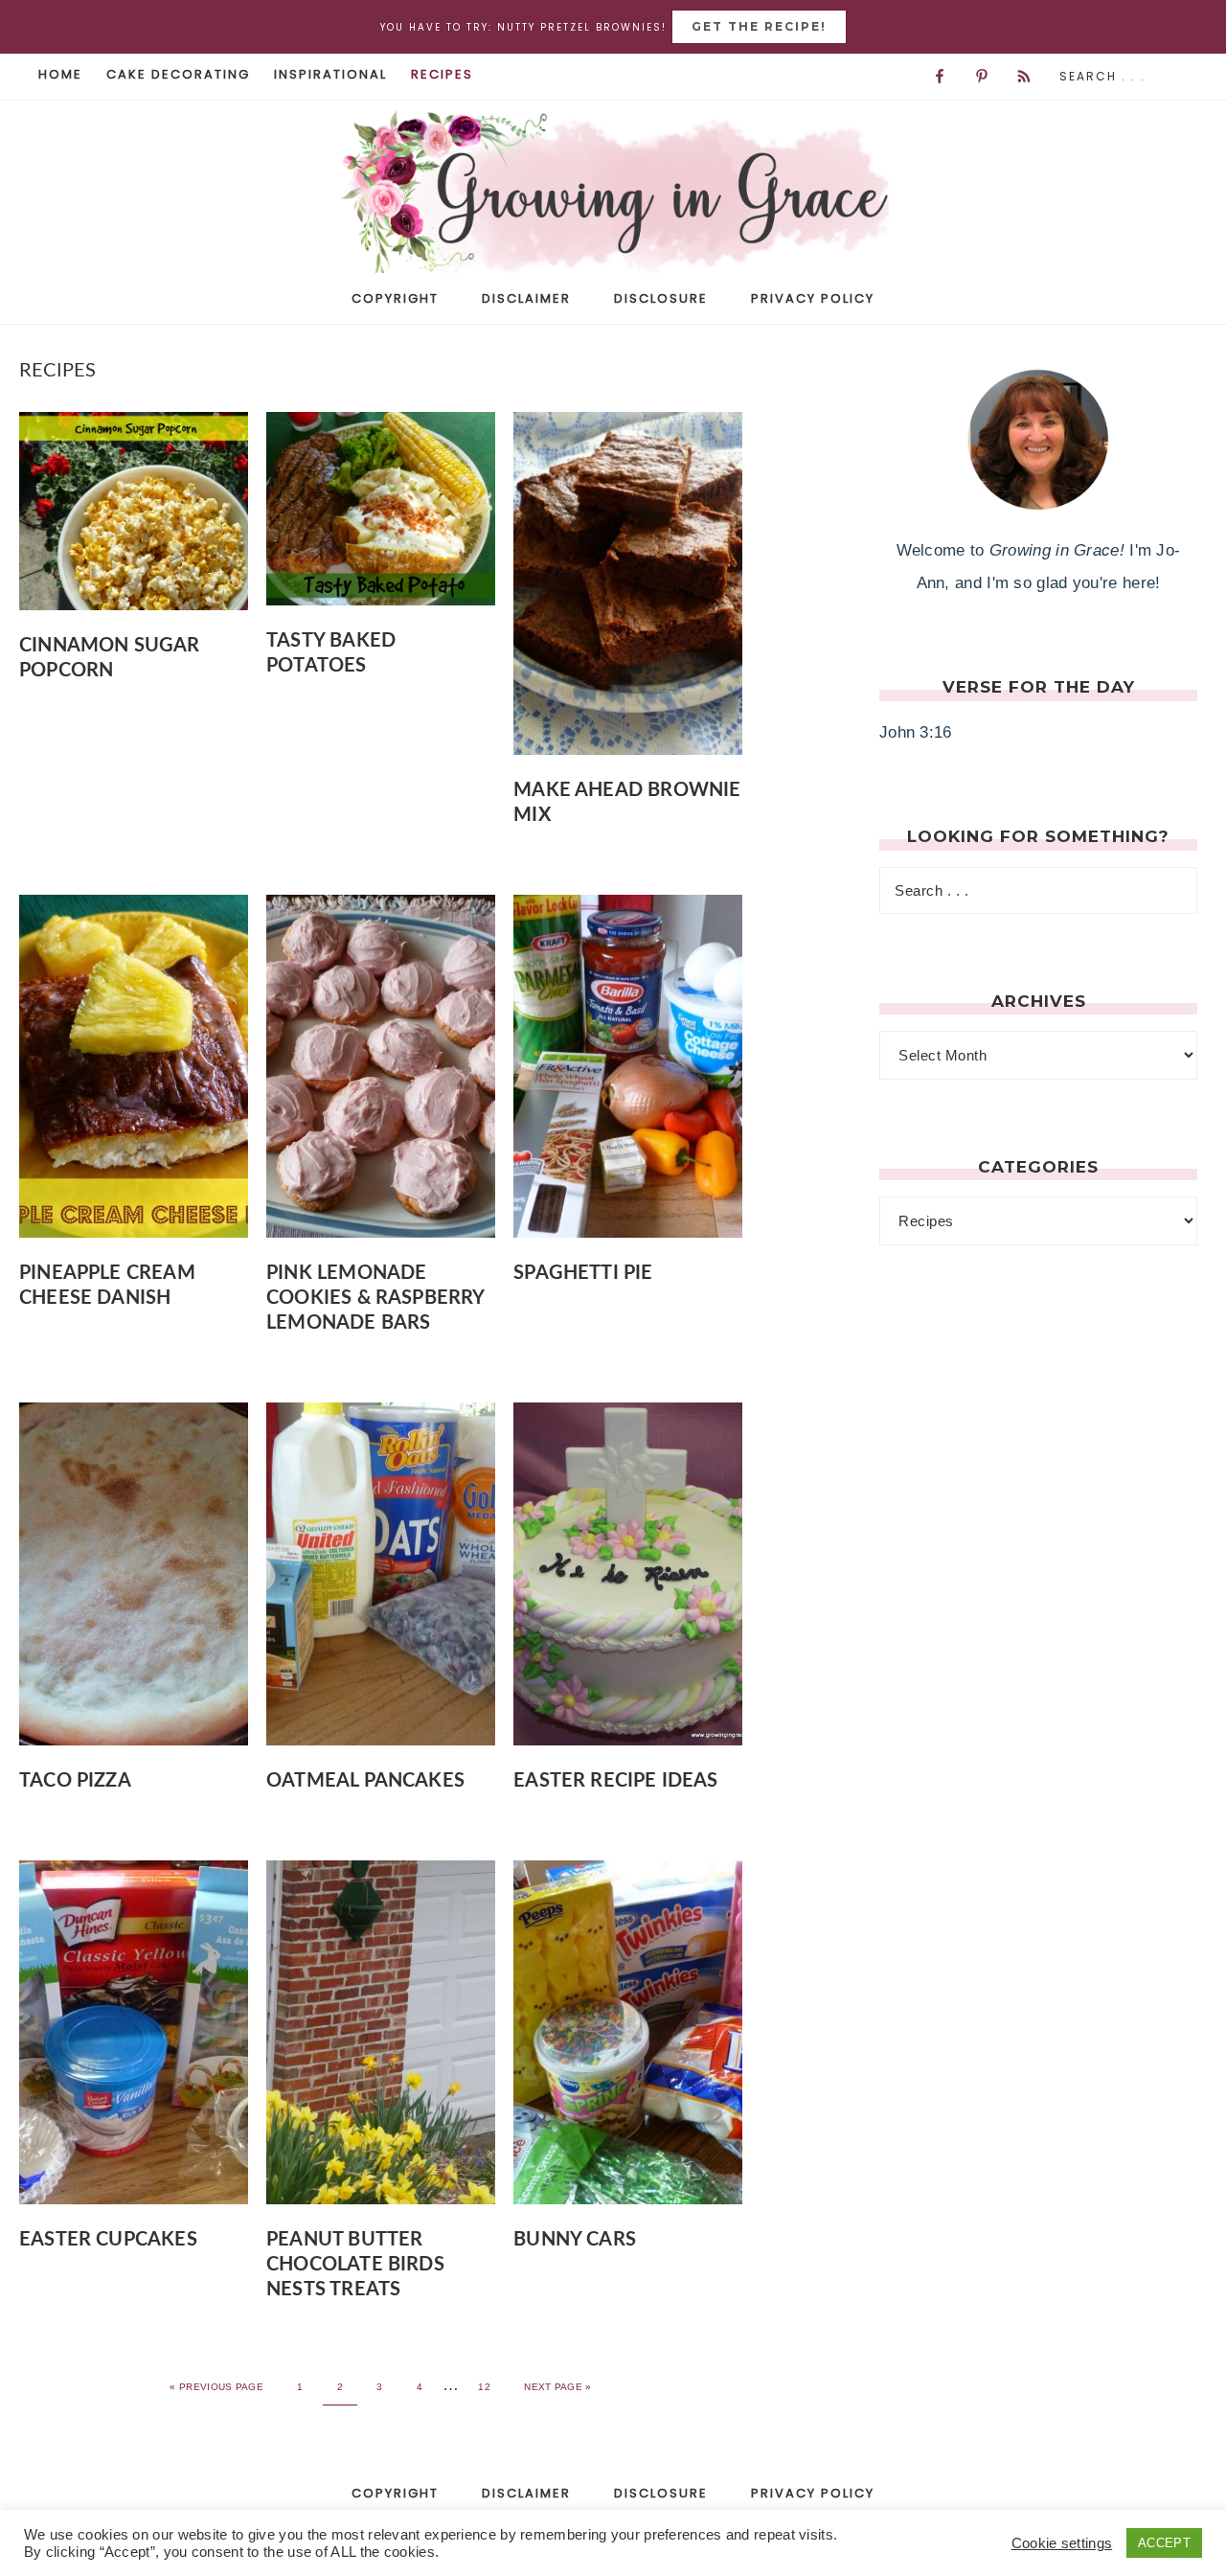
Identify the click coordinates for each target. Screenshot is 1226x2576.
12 (484, 2387)
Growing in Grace (613, 198)
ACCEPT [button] (1164, 2543)
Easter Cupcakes (108, 2240)
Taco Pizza (75, 1781)
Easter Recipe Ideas (615, 1781)
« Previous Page (216, 2387)
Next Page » (557, 2387)
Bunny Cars (575, 2240)
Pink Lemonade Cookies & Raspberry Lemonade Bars (375, 1298)
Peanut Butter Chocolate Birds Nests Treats (355, 2265)
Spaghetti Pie (583, 1273)
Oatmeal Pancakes (365, 1781)
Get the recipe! (759, 26)
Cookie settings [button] (1062, 2543)
